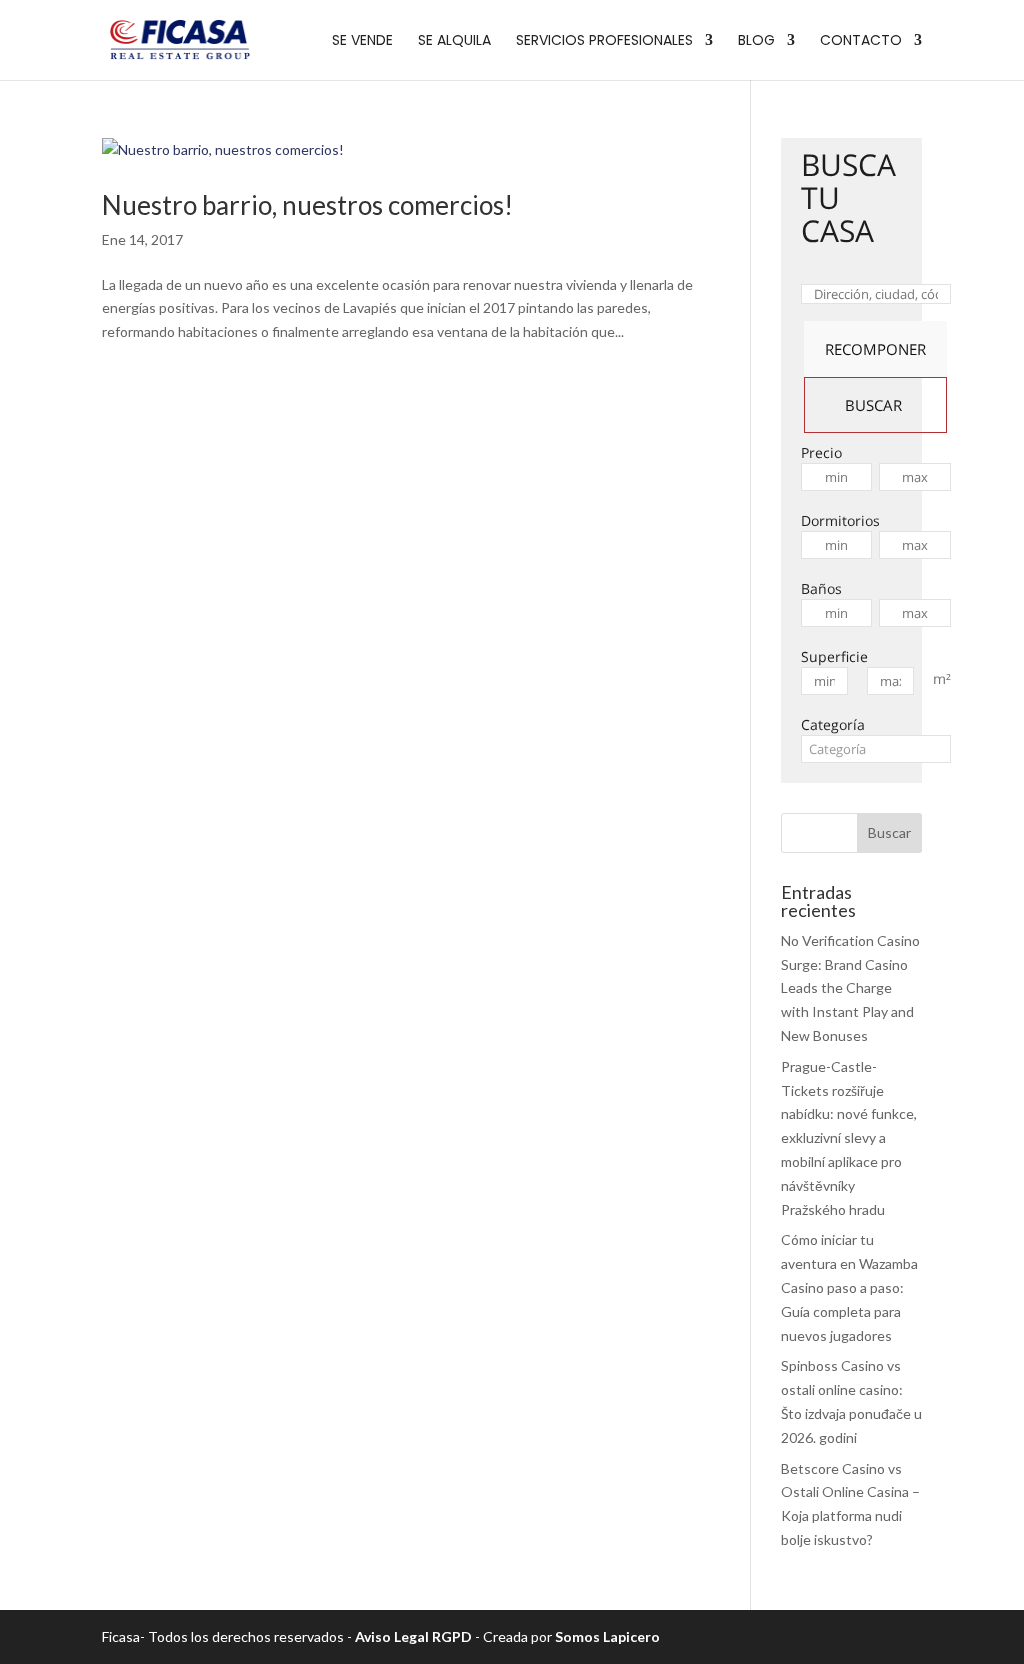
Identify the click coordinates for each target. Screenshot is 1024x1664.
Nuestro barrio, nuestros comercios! (307, 205)
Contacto (861, 41)
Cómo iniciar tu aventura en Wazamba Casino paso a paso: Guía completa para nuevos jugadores (849, 1287)
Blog (756, 41)
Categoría (833, 724)
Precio (821, 452)
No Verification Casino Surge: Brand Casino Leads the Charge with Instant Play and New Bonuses (850, 988)
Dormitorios (840, 520)
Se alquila (454, 41)
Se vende (362, 41)
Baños (821, 588)
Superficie (834, 656)
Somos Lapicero (607, 1636)
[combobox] (876, 749)
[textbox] (876, 749)
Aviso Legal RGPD (413, 1636)
